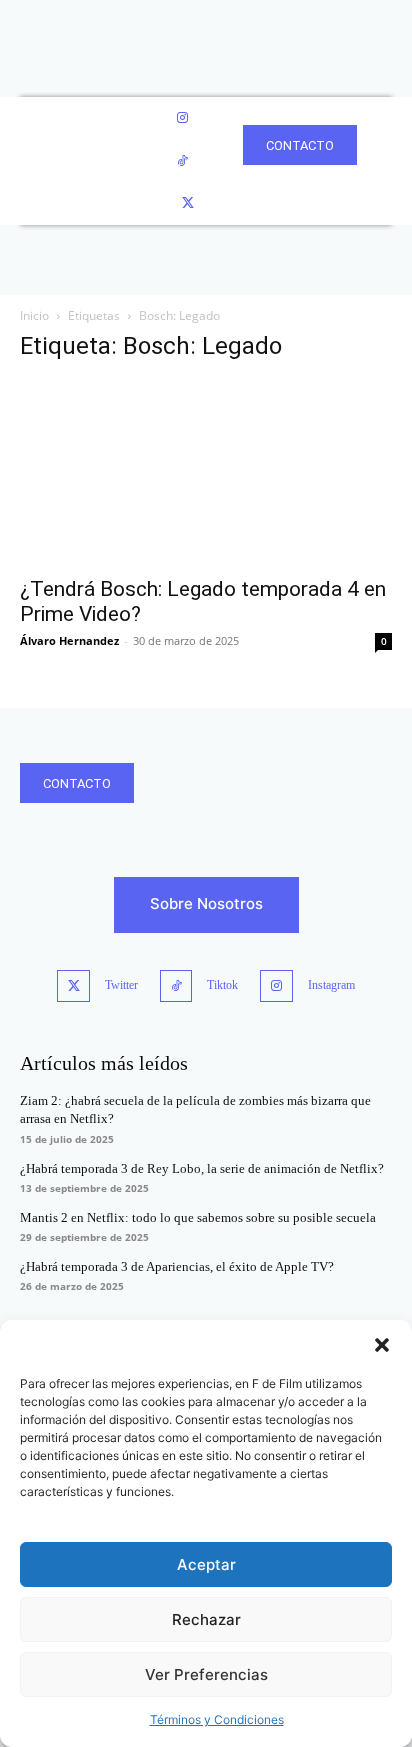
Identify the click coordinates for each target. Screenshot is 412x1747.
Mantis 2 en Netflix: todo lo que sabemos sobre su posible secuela (198, 1217)
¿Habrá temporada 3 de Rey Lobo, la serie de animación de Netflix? (202, 1168)
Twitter (121, 985)
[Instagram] (182, 118)
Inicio (34, 315)
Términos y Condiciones (217, 1719)
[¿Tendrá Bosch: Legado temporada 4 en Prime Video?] (206, 473)
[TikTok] (182, 161)
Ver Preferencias (206, 1674)
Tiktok (222, 985)
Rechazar (206, 1619)
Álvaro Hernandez (69, 640)
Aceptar (206, 1564)
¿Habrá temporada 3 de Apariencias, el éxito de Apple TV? (177, 1266)
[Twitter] (187, 203)
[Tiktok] (176, 986)
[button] (382, 1345)
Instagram (331, 985)
